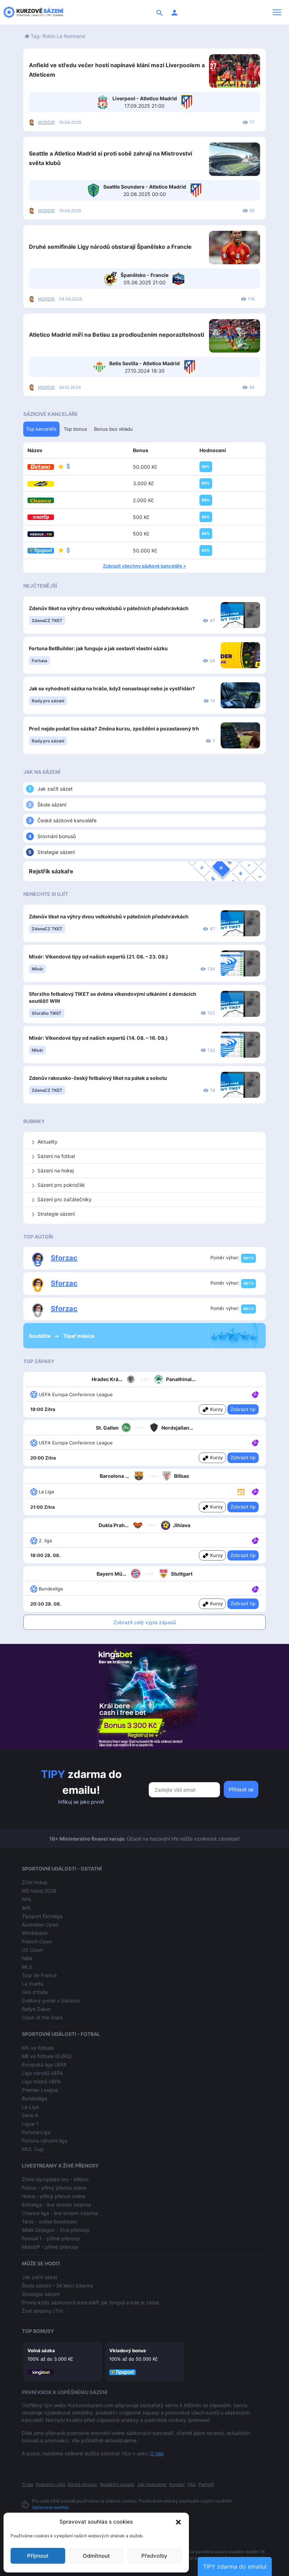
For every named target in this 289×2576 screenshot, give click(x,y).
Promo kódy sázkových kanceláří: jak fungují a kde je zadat (91, 2302)
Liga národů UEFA (42, 2073)
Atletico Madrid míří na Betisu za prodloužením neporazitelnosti (116, 335)
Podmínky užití (51, 2484)
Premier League (40, 2090)
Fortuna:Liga (36, 2132)
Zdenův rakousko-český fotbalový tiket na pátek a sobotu (98, 1078)
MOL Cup (33, 2149)
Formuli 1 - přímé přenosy (51, 2238)
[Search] (160, 12)
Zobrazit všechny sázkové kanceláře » (144, 566)
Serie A (30, 2115)
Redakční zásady (117, 2484)
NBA (27, 1958)
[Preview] (241, 1491)
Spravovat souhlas (50, 2507)
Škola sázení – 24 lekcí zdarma (57, 2286)
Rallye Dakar (36, 2009)
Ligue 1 (30, 2124)
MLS (27, 1967)
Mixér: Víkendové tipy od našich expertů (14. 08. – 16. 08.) (98, 1038)
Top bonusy (38, 2331)
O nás (157, 2453)
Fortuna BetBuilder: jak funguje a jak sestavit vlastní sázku (98, 648)
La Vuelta (33, 1984)
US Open (32, 1950)
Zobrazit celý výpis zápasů (145, 1622)
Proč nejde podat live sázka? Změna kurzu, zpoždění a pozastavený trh (114, 729)
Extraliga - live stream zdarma (56, 2205)
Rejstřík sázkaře (51, 871)
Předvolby (154, 2556)
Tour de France (39, 1975)
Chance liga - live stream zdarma (60, 2213)
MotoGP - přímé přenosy (50, 2247)
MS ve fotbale (38, 2048)
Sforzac (64, 1258)
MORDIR (47, 122)
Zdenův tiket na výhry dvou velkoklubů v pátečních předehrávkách (109, 608)
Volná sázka (41, 2350)
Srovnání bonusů (57, 836)
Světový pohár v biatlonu (51, 2001)
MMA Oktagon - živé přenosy (56, 2230)
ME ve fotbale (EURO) (47, 2056)
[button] (178, 2522)
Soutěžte (40, 1336)
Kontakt (177, 2484)
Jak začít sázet (55, 789)
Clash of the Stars (42, 2017)
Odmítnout (96, 2556)
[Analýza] (255, 1394)
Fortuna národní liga (45, 2141)
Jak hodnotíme (152, 2484)
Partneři (206, 2484)
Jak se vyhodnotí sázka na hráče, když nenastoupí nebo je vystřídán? (112, 688)
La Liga (30, 2107)
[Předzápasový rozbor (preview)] (241, 1491)
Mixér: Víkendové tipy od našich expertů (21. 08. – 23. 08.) (99, 957)
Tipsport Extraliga (42, 1916)
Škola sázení (52, 805)
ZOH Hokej (34, 1882)
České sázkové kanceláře (67, 820)
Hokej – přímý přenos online (54, 2196)
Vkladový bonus (128, 2350)
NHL (27, 1899)
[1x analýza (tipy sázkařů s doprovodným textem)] (255, 1394)
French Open (37, 1941)
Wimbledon (35, 1933)
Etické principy (83, 2484)
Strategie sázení (56, 852)
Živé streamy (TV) (42, 2311)
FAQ (192, 2484)
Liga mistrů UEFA (41, 2081)
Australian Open (40, 1925)
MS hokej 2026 (39, 1891)
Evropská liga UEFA (44, 2065)
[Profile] (174, 12)
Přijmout (38, 2556)
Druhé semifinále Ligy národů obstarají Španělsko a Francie (110, 247)
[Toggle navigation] (277, 12)
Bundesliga (35, 2098)
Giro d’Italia (35, 1992)
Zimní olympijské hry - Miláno (55, 2179)
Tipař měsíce (79, 1336)
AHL (27, 1908)
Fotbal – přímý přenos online (54, 2188)
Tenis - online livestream (50, 2221)
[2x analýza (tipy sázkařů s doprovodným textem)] (255, 1442)
